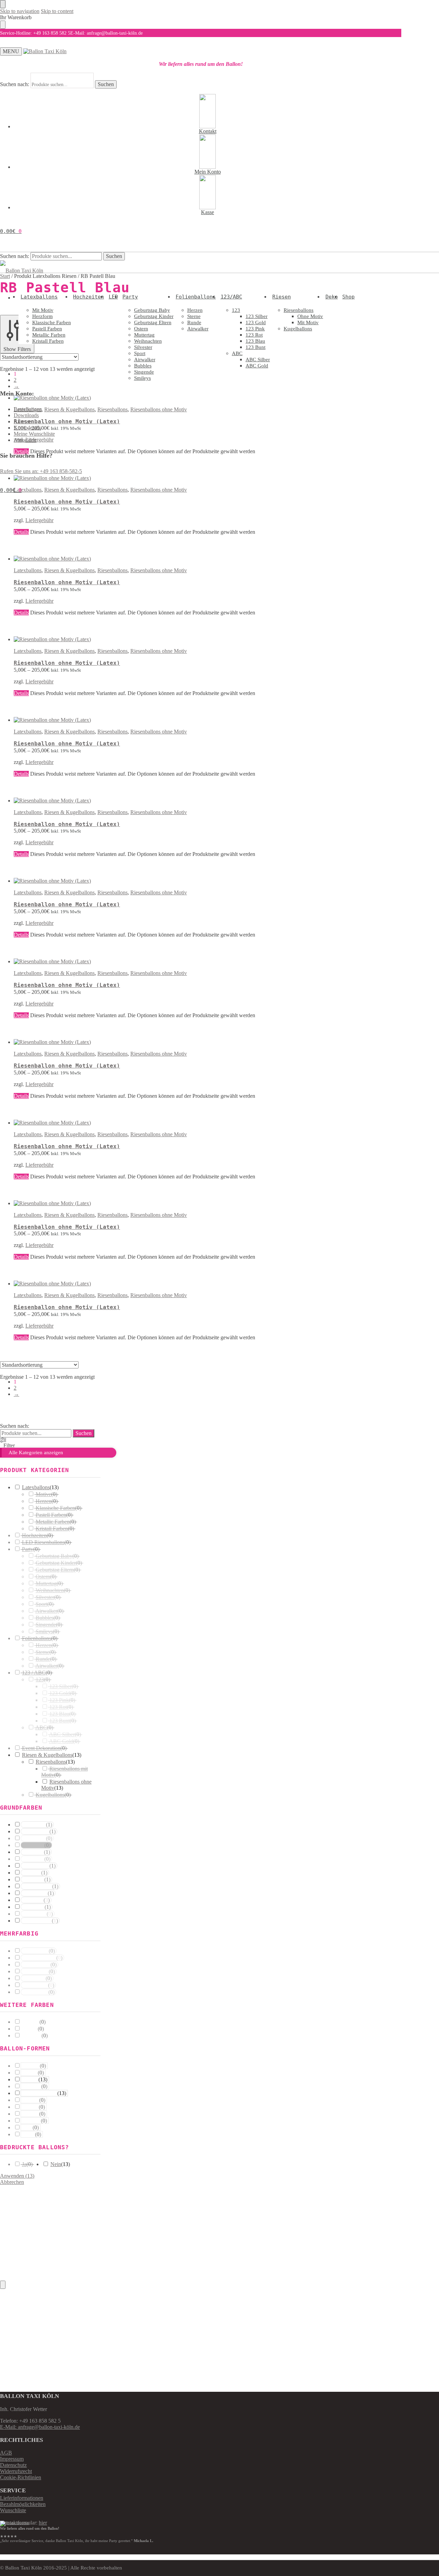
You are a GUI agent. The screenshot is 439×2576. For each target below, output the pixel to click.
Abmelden (25, 440)
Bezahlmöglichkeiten (23, 2504)
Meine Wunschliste (34, 434)
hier (43, 2523)
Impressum (12, 2459)
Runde (30, 2080)
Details (21, 532)
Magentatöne (37, 1886)
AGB (6, 2453)
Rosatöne (33, 1880)
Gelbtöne (32, 1852)
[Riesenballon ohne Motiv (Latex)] (147, 478)
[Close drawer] (3, 25)
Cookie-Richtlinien (21, 2477)
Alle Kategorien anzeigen (36, 1452)
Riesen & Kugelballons (69, 570)
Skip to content (57, 11)
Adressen (24, 421)
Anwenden (17, 2176)
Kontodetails (27, 428)
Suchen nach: (15, 84)
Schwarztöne (36, 1921)
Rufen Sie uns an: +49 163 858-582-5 (41, 471)
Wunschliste (13, 2510)
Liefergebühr (39, 520)
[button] (11, 231)
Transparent (35, 1832)
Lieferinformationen (22, 2498)
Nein (56, 2164)
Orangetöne (35, 1866)
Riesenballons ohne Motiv (159, 570)
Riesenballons (112, 570)
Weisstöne (33, 1825)
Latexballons (28, 570)
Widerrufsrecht (16, 2471)
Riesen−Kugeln (39, 2093)
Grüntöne (33, 1907)
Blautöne (32, 1900)
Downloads (26, 415)
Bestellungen (28, 409)
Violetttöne (34, 1893)
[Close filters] (3, 2285)
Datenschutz (13, 2465)
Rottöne (31, 1873)
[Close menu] (3, 4)
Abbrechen (12, 2182)
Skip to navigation (20, 11)
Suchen (106, 84)
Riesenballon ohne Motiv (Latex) (67, 502)
